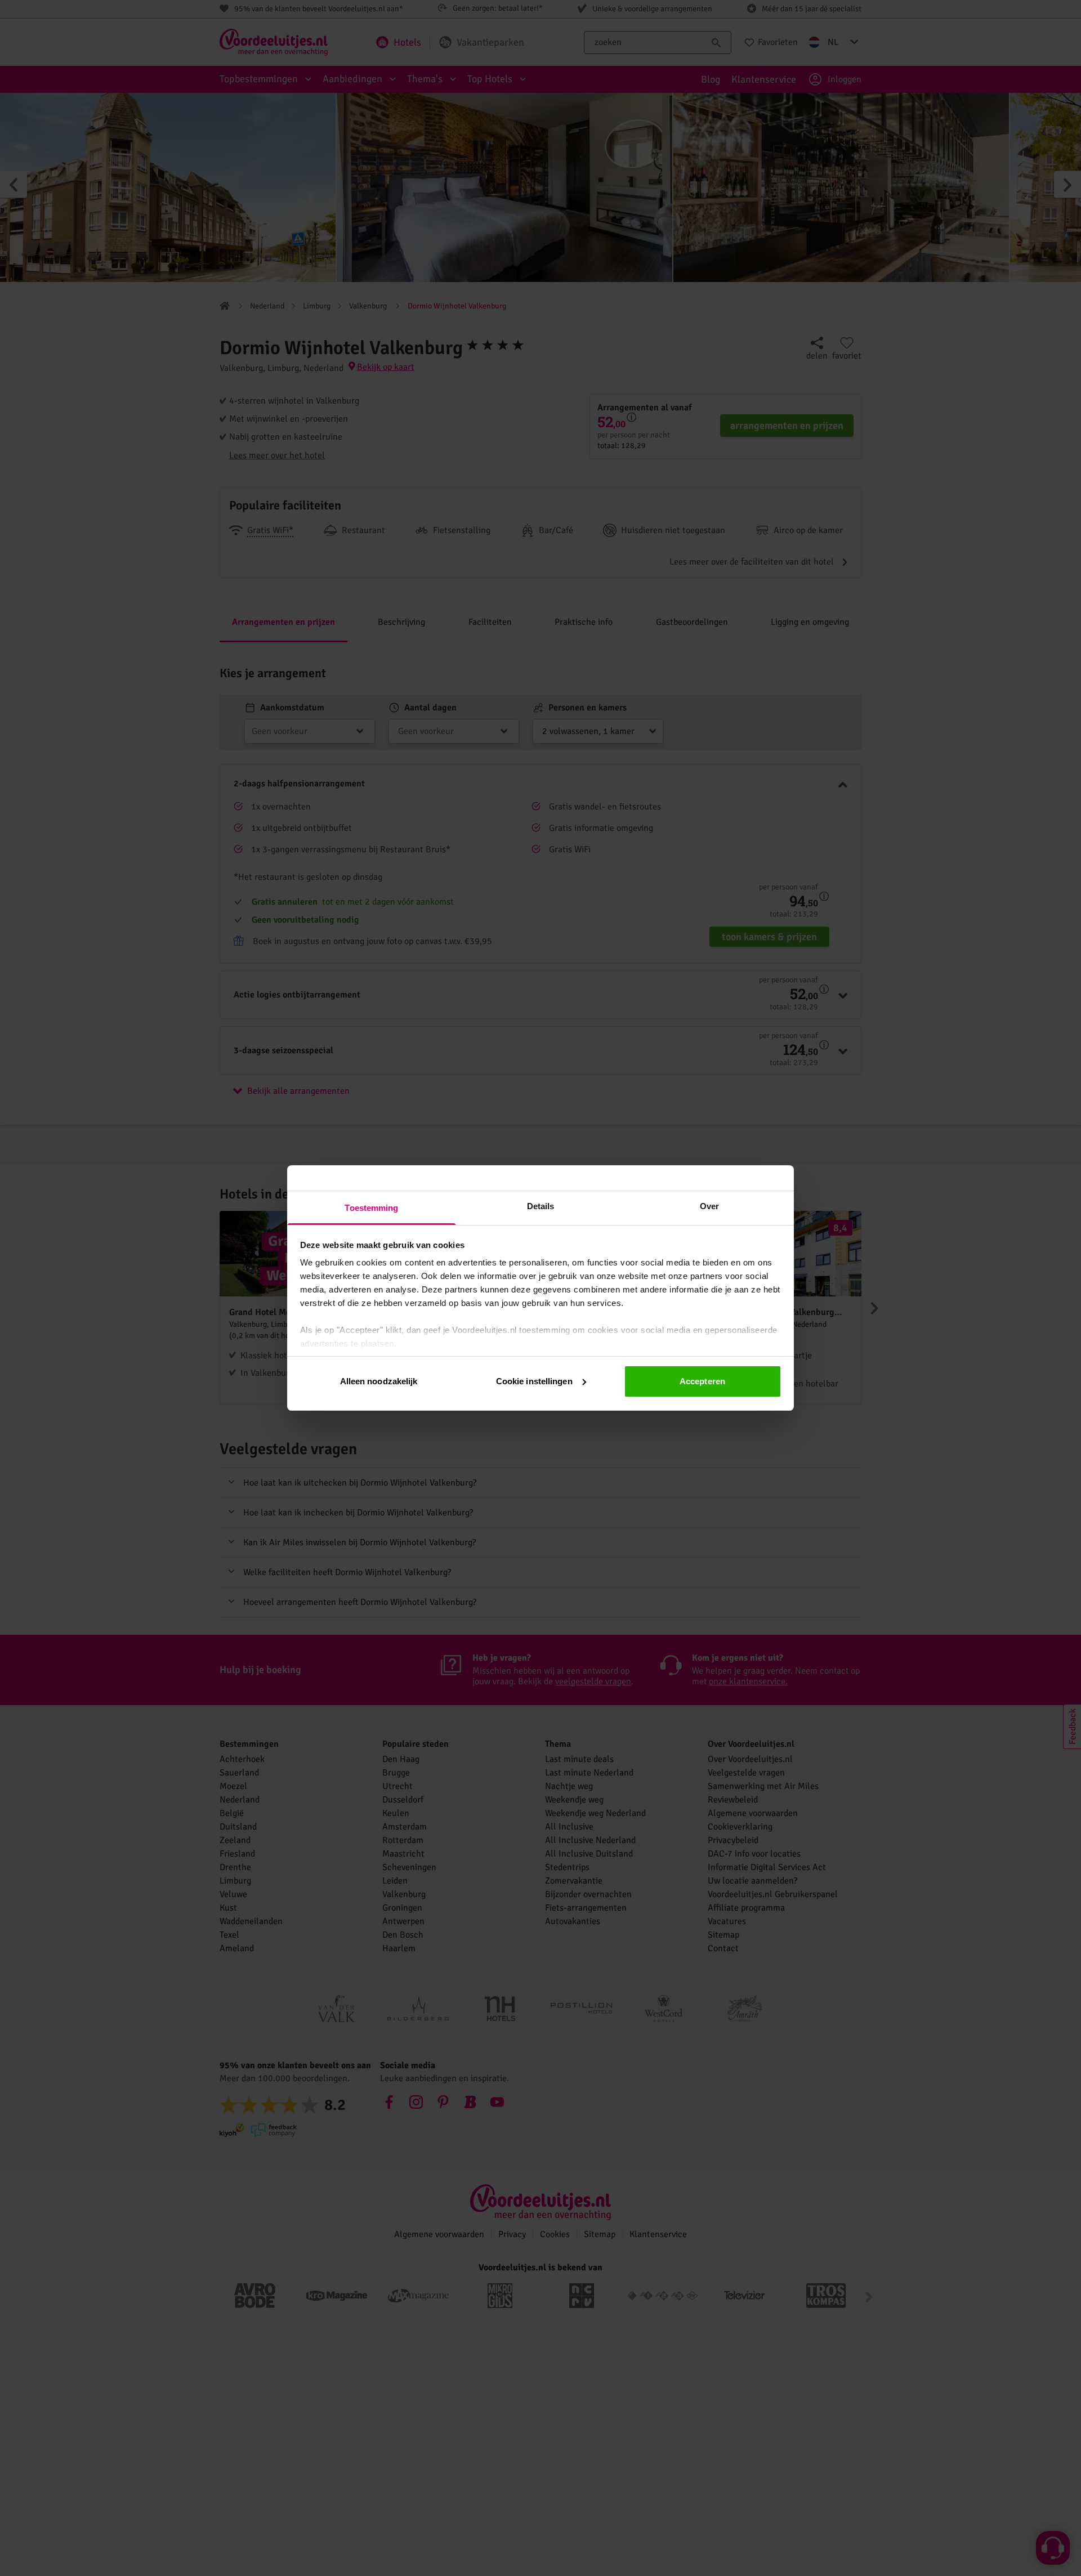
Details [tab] (541, 1206)
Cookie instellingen (534, 1381)
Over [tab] (709, 1206)
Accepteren (702, 1381)
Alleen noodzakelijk (379, 1381)
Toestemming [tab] (371, 1208)
